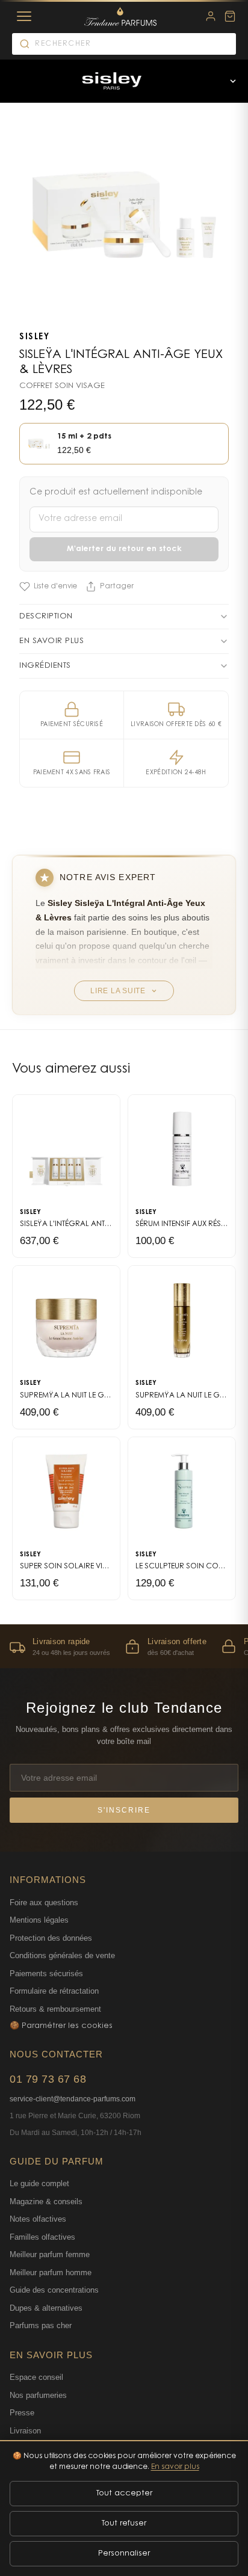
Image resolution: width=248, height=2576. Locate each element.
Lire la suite (118, 991)
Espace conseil (36, 2377)
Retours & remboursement (55, 2009)
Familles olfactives (42, 2237)
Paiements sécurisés (46, 1974)
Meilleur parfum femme (50, 2254)
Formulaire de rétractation (54, 1991)
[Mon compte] (211, 16)
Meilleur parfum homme (51, 2272)
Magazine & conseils (46, 2202)
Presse (22, 2413)
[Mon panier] (230, 16)
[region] (124, 1646)
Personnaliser (124, 2553)
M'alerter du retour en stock (124, 549)
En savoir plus (175, 2467)
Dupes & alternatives (46, 2308)
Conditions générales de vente (62, 1955)
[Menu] (24, 16)
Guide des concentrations (54, 2290)
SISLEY (34, 337)
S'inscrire (124, 1810)
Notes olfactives (38, 2219)
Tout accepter (124, 2493)
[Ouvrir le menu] (233, 81)
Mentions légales (39, 1920)
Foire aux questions (44, 1903)
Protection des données (51, 1938)
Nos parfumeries (38, 2395)
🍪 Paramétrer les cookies (61, 2026)
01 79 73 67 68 (48, 2079)
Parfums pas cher (41, 2325)
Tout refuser (124, 2523)
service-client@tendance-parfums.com (73, 2099)
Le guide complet (39, 2183)
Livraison (25, 2431)
